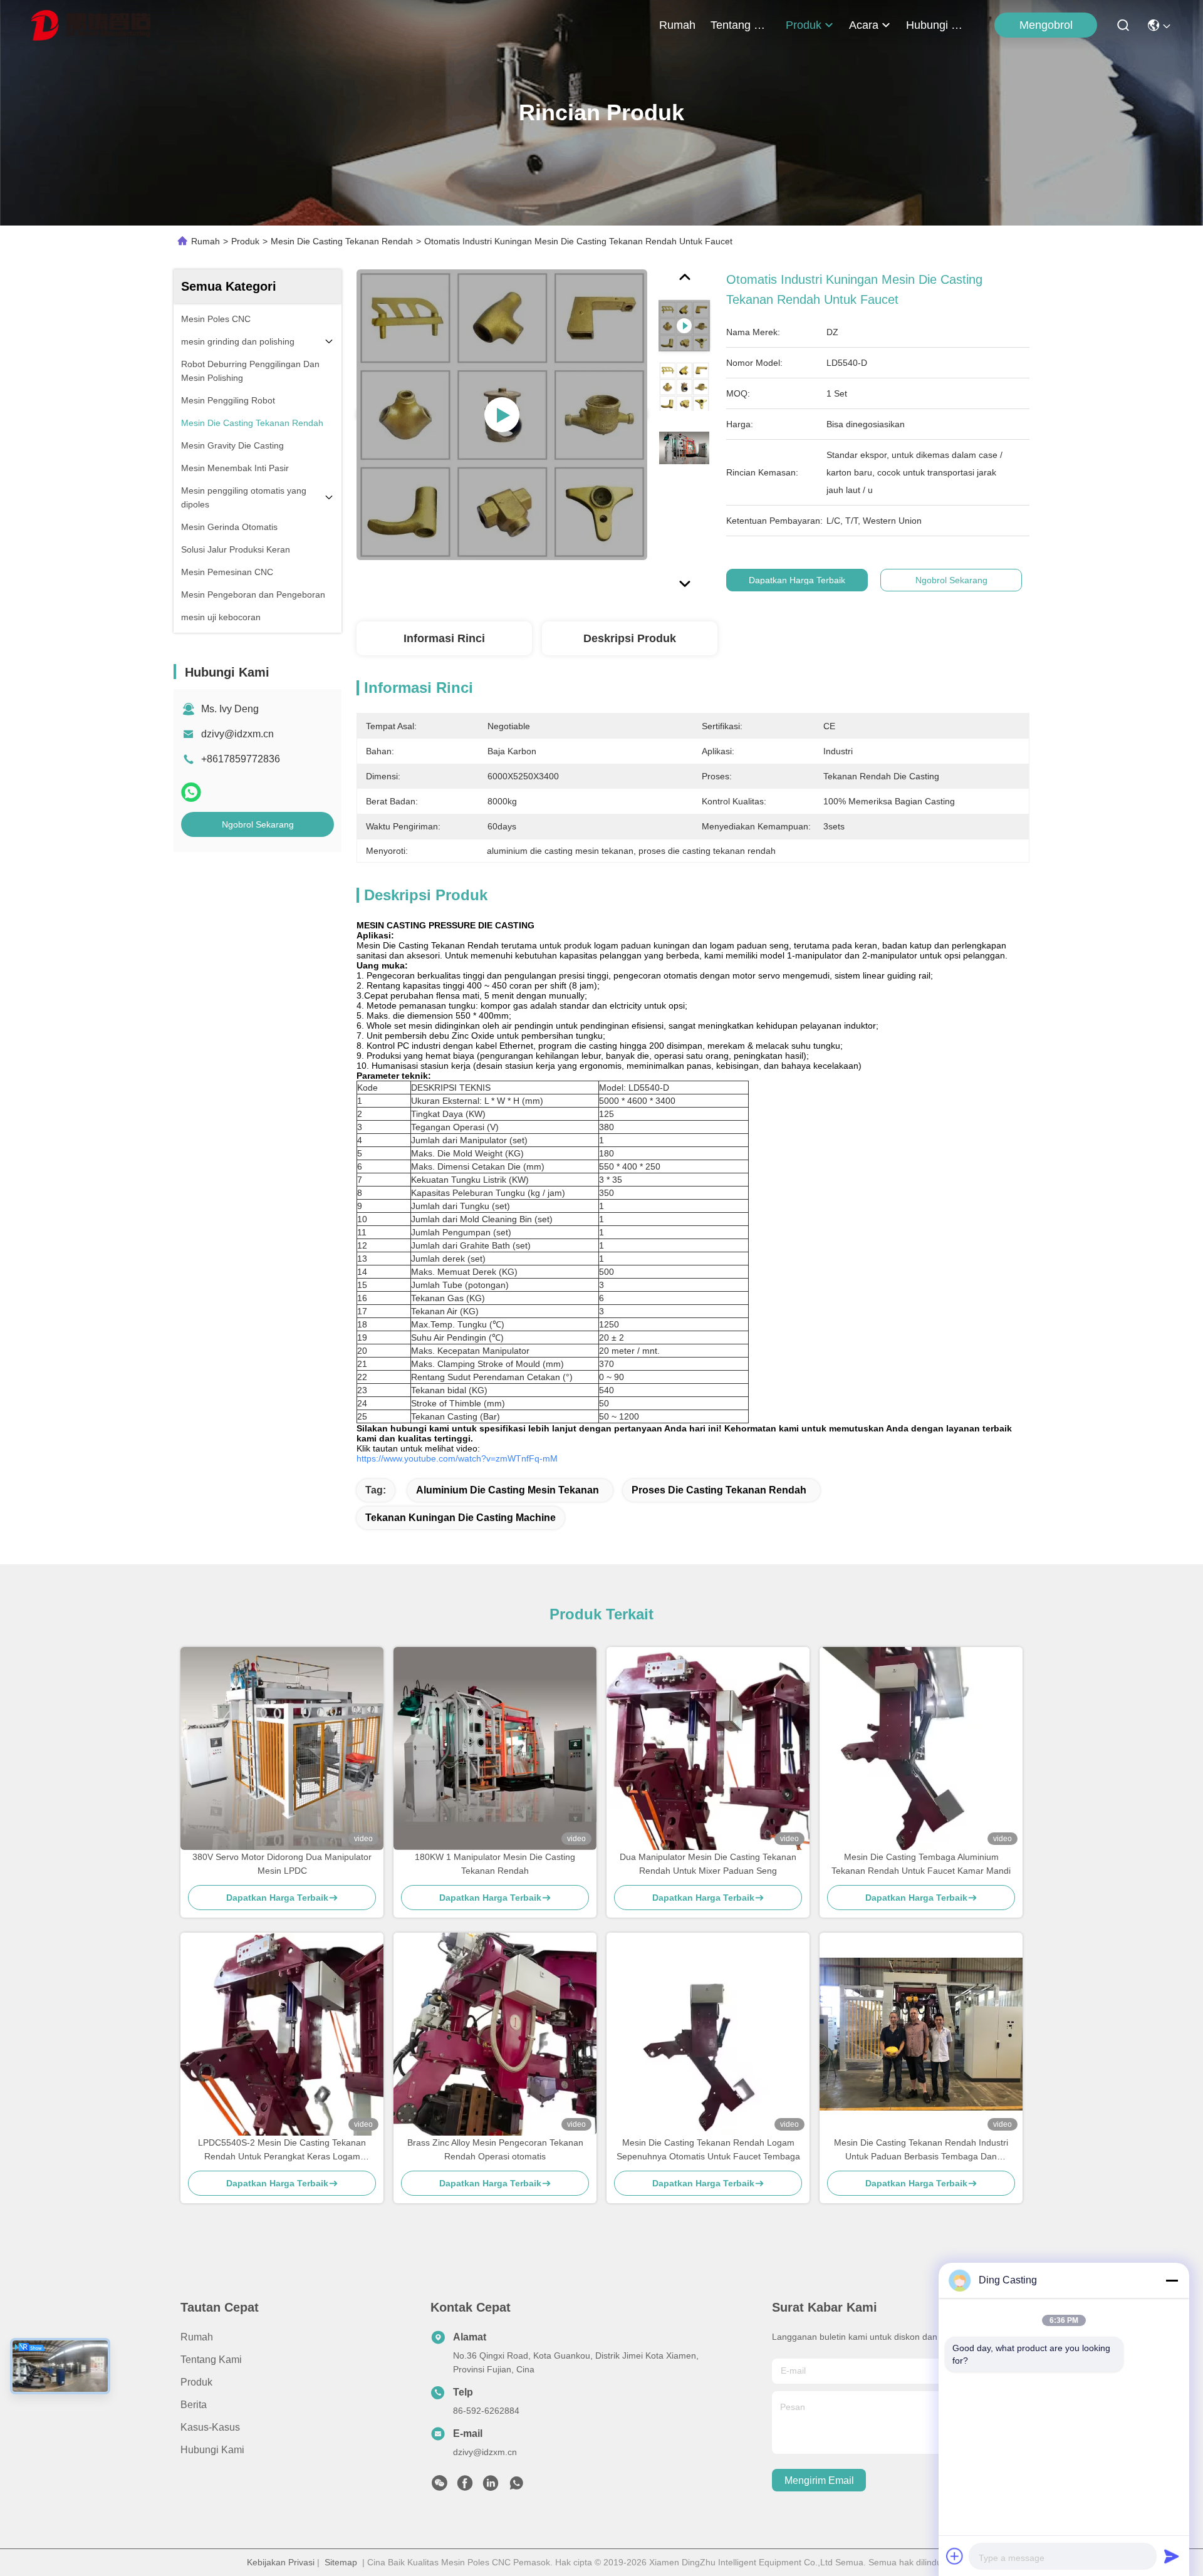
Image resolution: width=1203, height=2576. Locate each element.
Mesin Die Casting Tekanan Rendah (342, 241)
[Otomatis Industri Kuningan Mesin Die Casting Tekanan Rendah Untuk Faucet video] (502, 415)
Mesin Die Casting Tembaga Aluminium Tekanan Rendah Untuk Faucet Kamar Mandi (921, 1864)
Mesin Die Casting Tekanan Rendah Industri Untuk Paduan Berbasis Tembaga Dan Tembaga (921, 2150)
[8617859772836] (516, 2486)
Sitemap (341, 2562)
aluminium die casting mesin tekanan (508, 1490)
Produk (804, 25)
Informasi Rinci (444, 638)
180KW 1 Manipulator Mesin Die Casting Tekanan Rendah (495, 1864)
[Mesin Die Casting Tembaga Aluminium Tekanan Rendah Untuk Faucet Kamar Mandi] (921, 1748)
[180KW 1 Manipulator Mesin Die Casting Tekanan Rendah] (495, 1748)
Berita (194, 2405)
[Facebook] (465, 2486)
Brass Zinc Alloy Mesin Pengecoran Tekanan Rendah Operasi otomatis (495, 2149)
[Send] (1172, 2556)
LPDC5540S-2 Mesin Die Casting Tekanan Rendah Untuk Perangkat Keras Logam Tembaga (282, 2150)
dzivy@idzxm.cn (237, 734)
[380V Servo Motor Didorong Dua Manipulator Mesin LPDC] (282, 1748)
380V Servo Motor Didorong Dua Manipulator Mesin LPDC (282, 1864)
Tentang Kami (741, 25)
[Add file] (955, 2556)
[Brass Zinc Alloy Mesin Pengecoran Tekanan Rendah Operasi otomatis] (495, 2034)
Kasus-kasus (210, 2427)
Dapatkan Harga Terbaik (797, 580)
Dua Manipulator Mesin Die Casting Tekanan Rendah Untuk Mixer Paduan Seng (708, 1864)
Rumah (677, 25)
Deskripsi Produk (630, 638)
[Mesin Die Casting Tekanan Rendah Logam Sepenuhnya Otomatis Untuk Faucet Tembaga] (708, 2034)
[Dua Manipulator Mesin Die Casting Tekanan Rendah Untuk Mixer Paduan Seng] (708, 1748)
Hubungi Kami (936, 25)
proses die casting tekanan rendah (719, 1490)
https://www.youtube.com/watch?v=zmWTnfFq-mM (457, 1458)
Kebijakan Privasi (281, 2562)
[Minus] (1172, 2280)
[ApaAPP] (191, 792)
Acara (864, 25)
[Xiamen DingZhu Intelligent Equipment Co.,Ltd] (91, 25)
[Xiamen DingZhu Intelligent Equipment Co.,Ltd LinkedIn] (491, 2486)
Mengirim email (819, 2480)
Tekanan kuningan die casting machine (461, 1518)
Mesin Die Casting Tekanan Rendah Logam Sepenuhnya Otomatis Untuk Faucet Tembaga (708, 2149)
